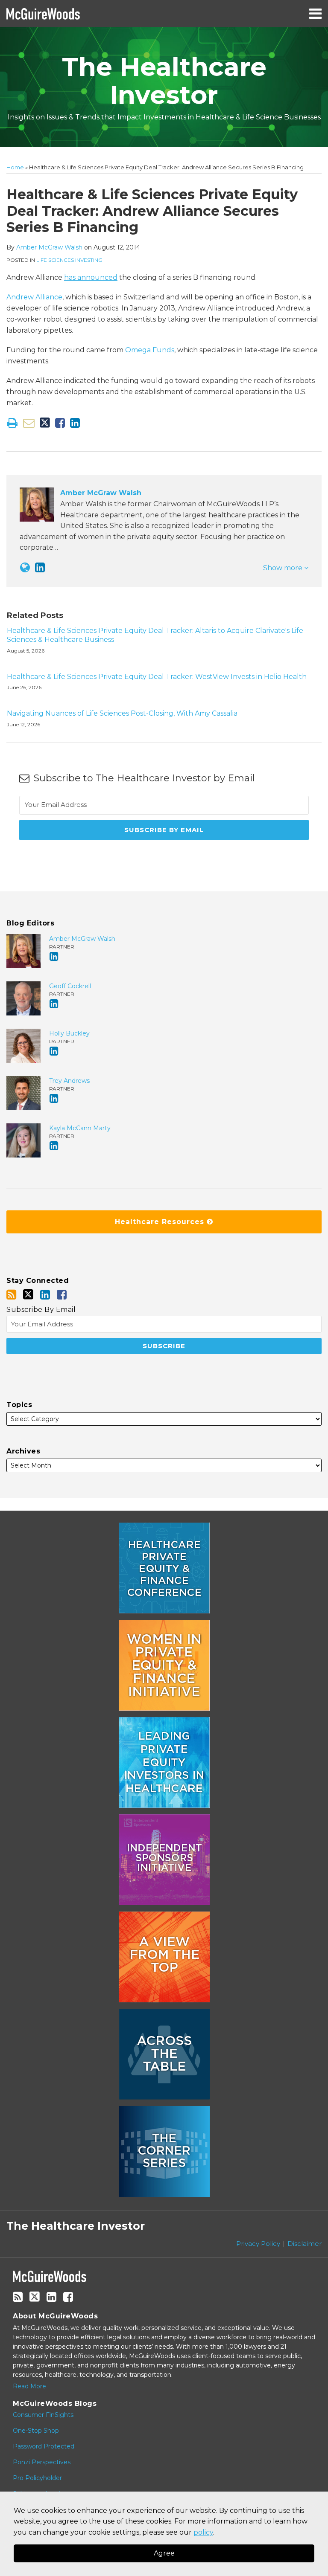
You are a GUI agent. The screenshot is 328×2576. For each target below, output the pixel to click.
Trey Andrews (69, 1081)
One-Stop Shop (36, 2431)
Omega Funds (150, 350)
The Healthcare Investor (164, 81)
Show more (284, 568)
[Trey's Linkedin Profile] (54, 1098)
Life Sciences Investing (69, 260)
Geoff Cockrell (70, 986)
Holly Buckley (69, 1033)
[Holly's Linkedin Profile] (54, 1051)
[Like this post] (60, 423)
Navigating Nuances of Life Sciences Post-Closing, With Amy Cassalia (122, 713)
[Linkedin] (45, 1295)
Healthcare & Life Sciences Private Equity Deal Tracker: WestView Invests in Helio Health (157, 677)
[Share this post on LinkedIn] (75, 423)
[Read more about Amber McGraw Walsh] (25, 567)
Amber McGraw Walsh (49, 247)
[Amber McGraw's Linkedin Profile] (40, 567)
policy (203, 2532)
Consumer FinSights (43, 2415)
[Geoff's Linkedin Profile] (54, 1004)
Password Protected (44, 2446)
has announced (91, 277)
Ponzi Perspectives (42, 2462)
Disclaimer (305, 2244)
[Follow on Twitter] (28, 1294)
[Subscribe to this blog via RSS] (11, 1295)
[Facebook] (62, 1295)
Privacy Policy (258, 2244)
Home (15, 167)
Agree (164, 2553)
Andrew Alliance (34, 297)
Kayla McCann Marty (80, 1128)
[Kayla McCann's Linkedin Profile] (54, 1146)
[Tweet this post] (45, 423)
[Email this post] (29, 423)
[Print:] (12, 423)
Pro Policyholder (37, 2478)
